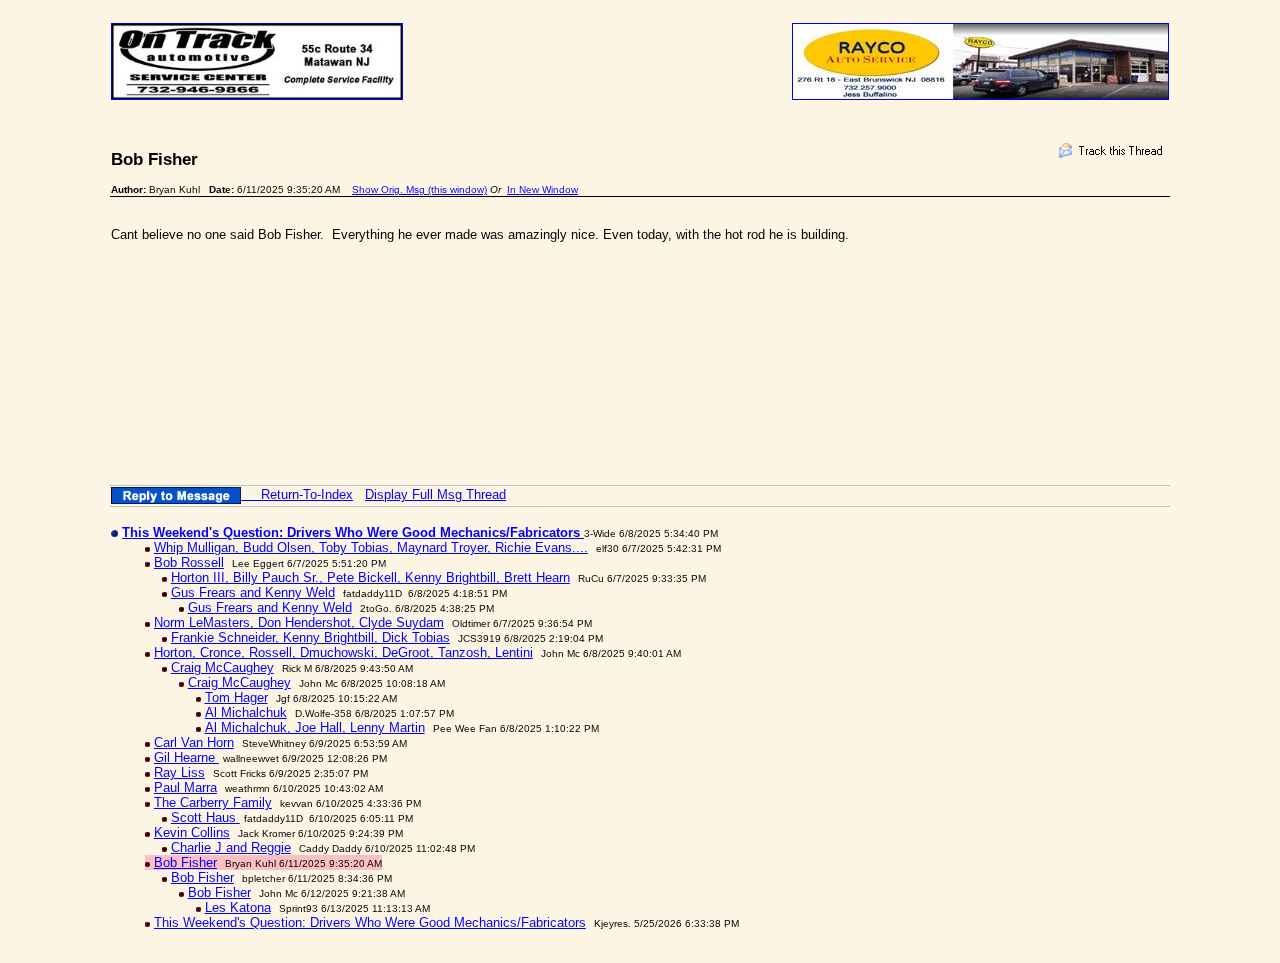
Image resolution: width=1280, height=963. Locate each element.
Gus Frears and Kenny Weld (253, 592)
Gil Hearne (186, 757)
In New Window (542, 189)
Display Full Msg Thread (435, 494)
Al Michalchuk (246, 712)
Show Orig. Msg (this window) (419, 189)
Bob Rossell (189, 562)
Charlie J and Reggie (231, 847)
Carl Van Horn (194, 742)
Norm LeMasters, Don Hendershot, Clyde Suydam (299, 622)
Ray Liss (179, 772)
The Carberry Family (213, 802)
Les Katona (238, 907)
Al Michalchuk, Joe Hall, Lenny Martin (315, 727)
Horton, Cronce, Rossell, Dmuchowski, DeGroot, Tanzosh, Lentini (343, 652)
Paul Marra (185, 787)
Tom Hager (236, 697)
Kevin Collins (192, 832)
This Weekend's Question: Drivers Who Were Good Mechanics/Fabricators (370, 922)
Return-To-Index (307, 494)
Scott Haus (205, 817)
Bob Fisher (185, 862)
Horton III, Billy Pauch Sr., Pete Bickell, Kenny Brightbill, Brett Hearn (370, 577)
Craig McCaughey (222, 667)
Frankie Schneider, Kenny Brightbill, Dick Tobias (310, 637)
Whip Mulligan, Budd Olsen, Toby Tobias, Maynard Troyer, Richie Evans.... (371, 547)
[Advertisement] (475, 330)
